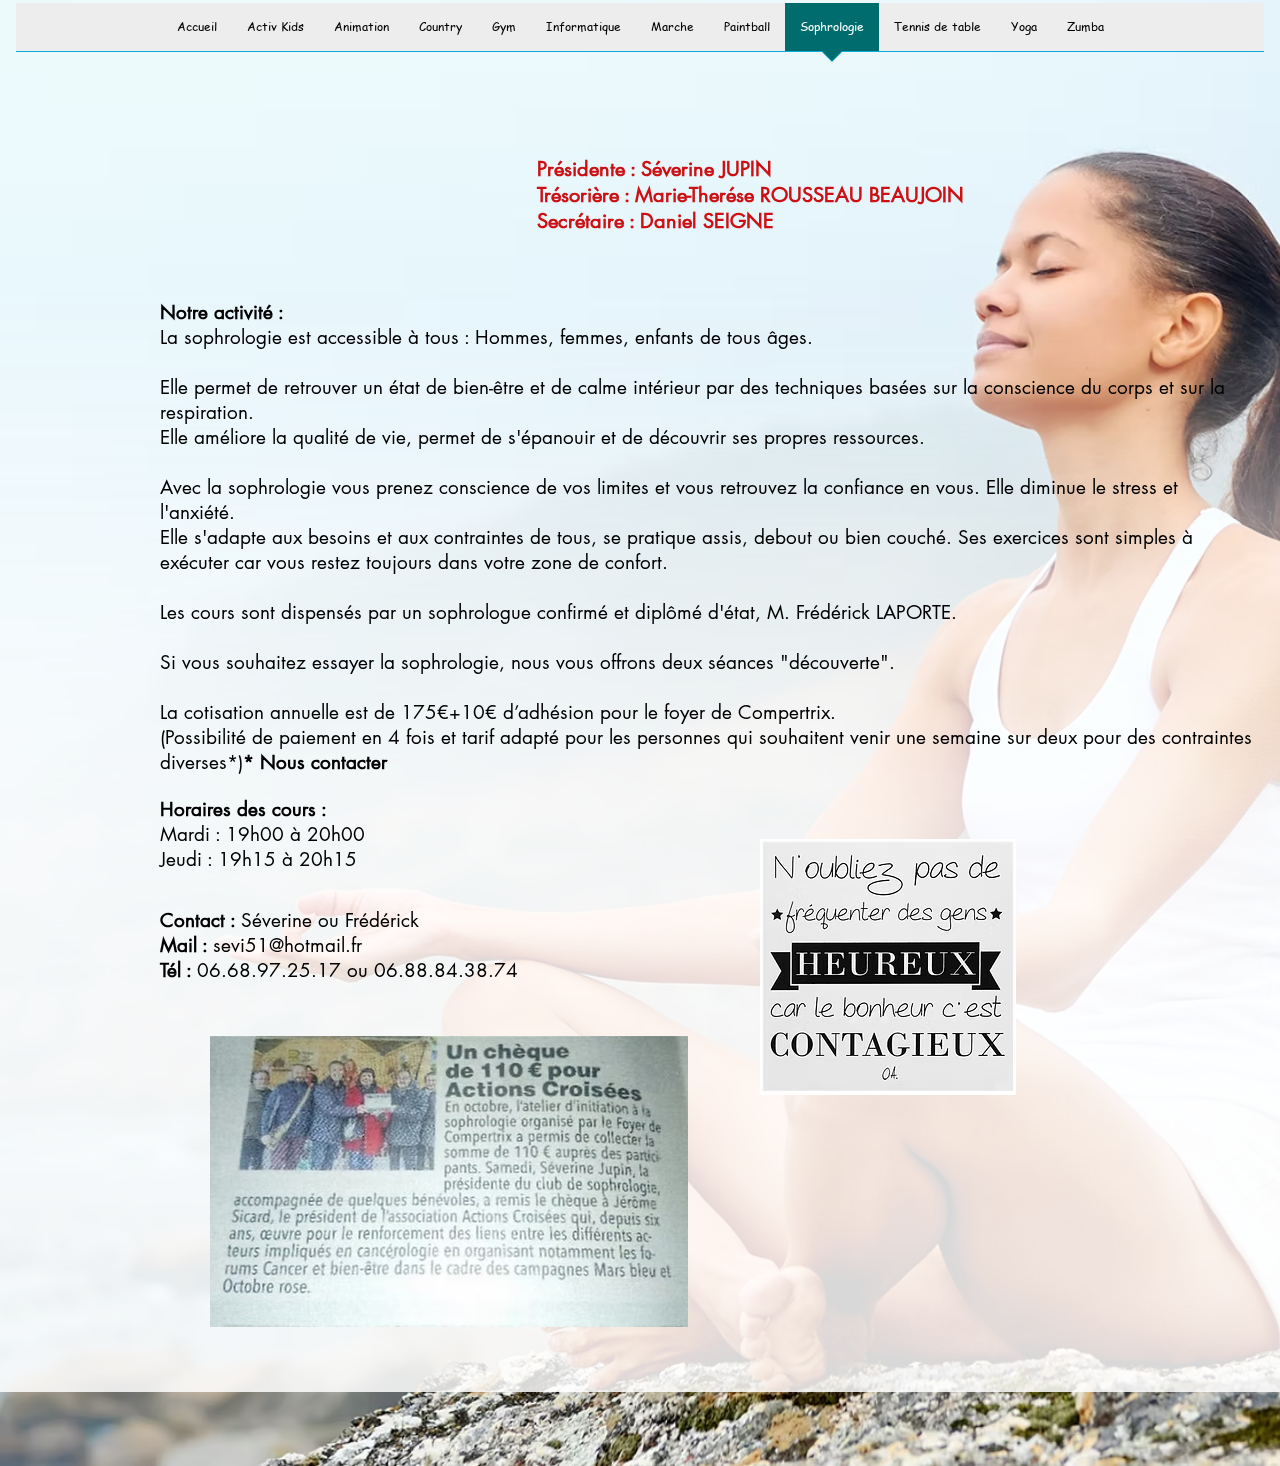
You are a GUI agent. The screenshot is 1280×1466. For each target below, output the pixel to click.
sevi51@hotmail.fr (287, 945)
